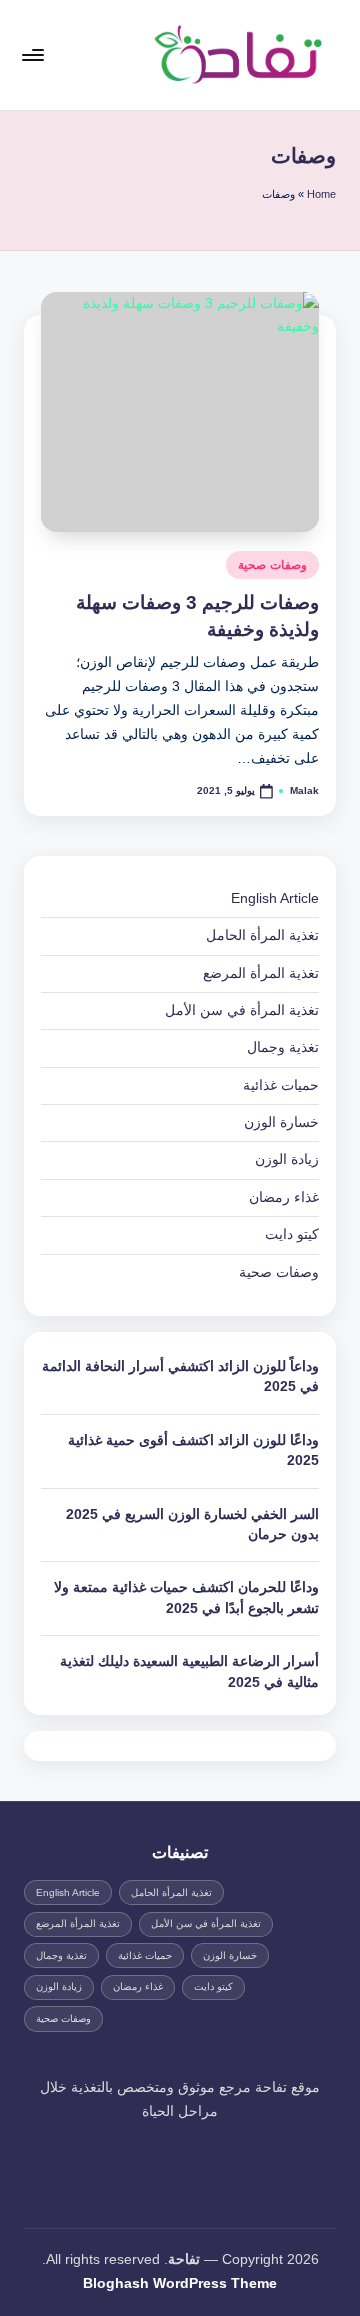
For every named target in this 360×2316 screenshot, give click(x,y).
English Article (275, 898)
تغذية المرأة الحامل (262, 935)
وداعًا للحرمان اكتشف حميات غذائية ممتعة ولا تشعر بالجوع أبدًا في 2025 (186, 1597)
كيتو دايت (292, 1234)
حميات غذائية (281, 1085)
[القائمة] (34, 54)
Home (321, 194)
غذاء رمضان (284, 1197)
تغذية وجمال (283, 1047)
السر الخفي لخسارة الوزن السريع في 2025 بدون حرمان (192, 1524)
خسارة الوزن (281, 1122)
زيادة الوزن (287, 1159)
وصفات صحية (272, 565)
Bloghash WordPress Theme (180, 2283)
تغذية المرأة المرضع (261, 973)
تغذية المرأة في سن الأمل (242, 1010)
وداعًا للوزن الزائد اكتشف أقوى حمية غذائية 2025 (193, 1450)
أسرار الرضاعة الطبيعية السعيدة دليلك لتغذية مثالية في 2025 (189, 1671)
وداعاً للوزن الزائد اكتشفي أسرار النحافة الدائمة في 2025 (180, 1376)
